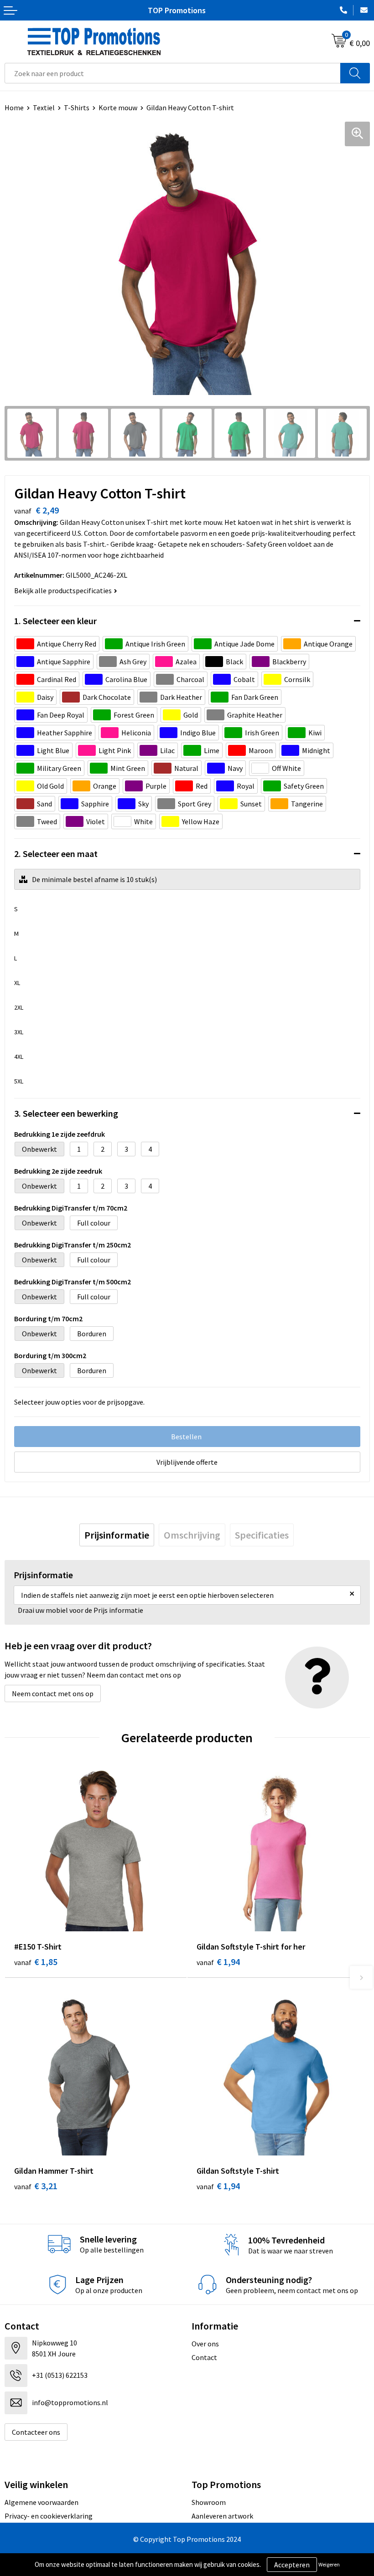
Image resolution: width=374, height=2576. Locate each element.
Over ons (205, 2344)
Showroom (209, 2502)
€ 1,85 (36, 1962)
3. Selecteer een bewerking (66, 1113)
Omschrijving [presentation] (192, 1535)
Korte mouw (118, 108)
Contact (204, 2357)
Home (14, 108)
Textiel (44, 108)
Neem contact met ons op (53, 1693)
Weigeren (329, 2564)
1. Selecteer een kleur (55, 621)
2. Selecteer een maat (56, 854)
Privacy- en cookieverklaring (49, 2516)
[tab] (117, 1535)
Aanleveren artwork (222, 2516)
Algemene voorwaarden (42, 2502)
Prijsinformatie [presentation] (117, 1535)
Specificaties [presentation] (262, 1535)
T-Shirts (77, 108)
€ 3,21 (36, 2186)
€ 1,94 (218, 1962)
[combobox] (173, 73)
